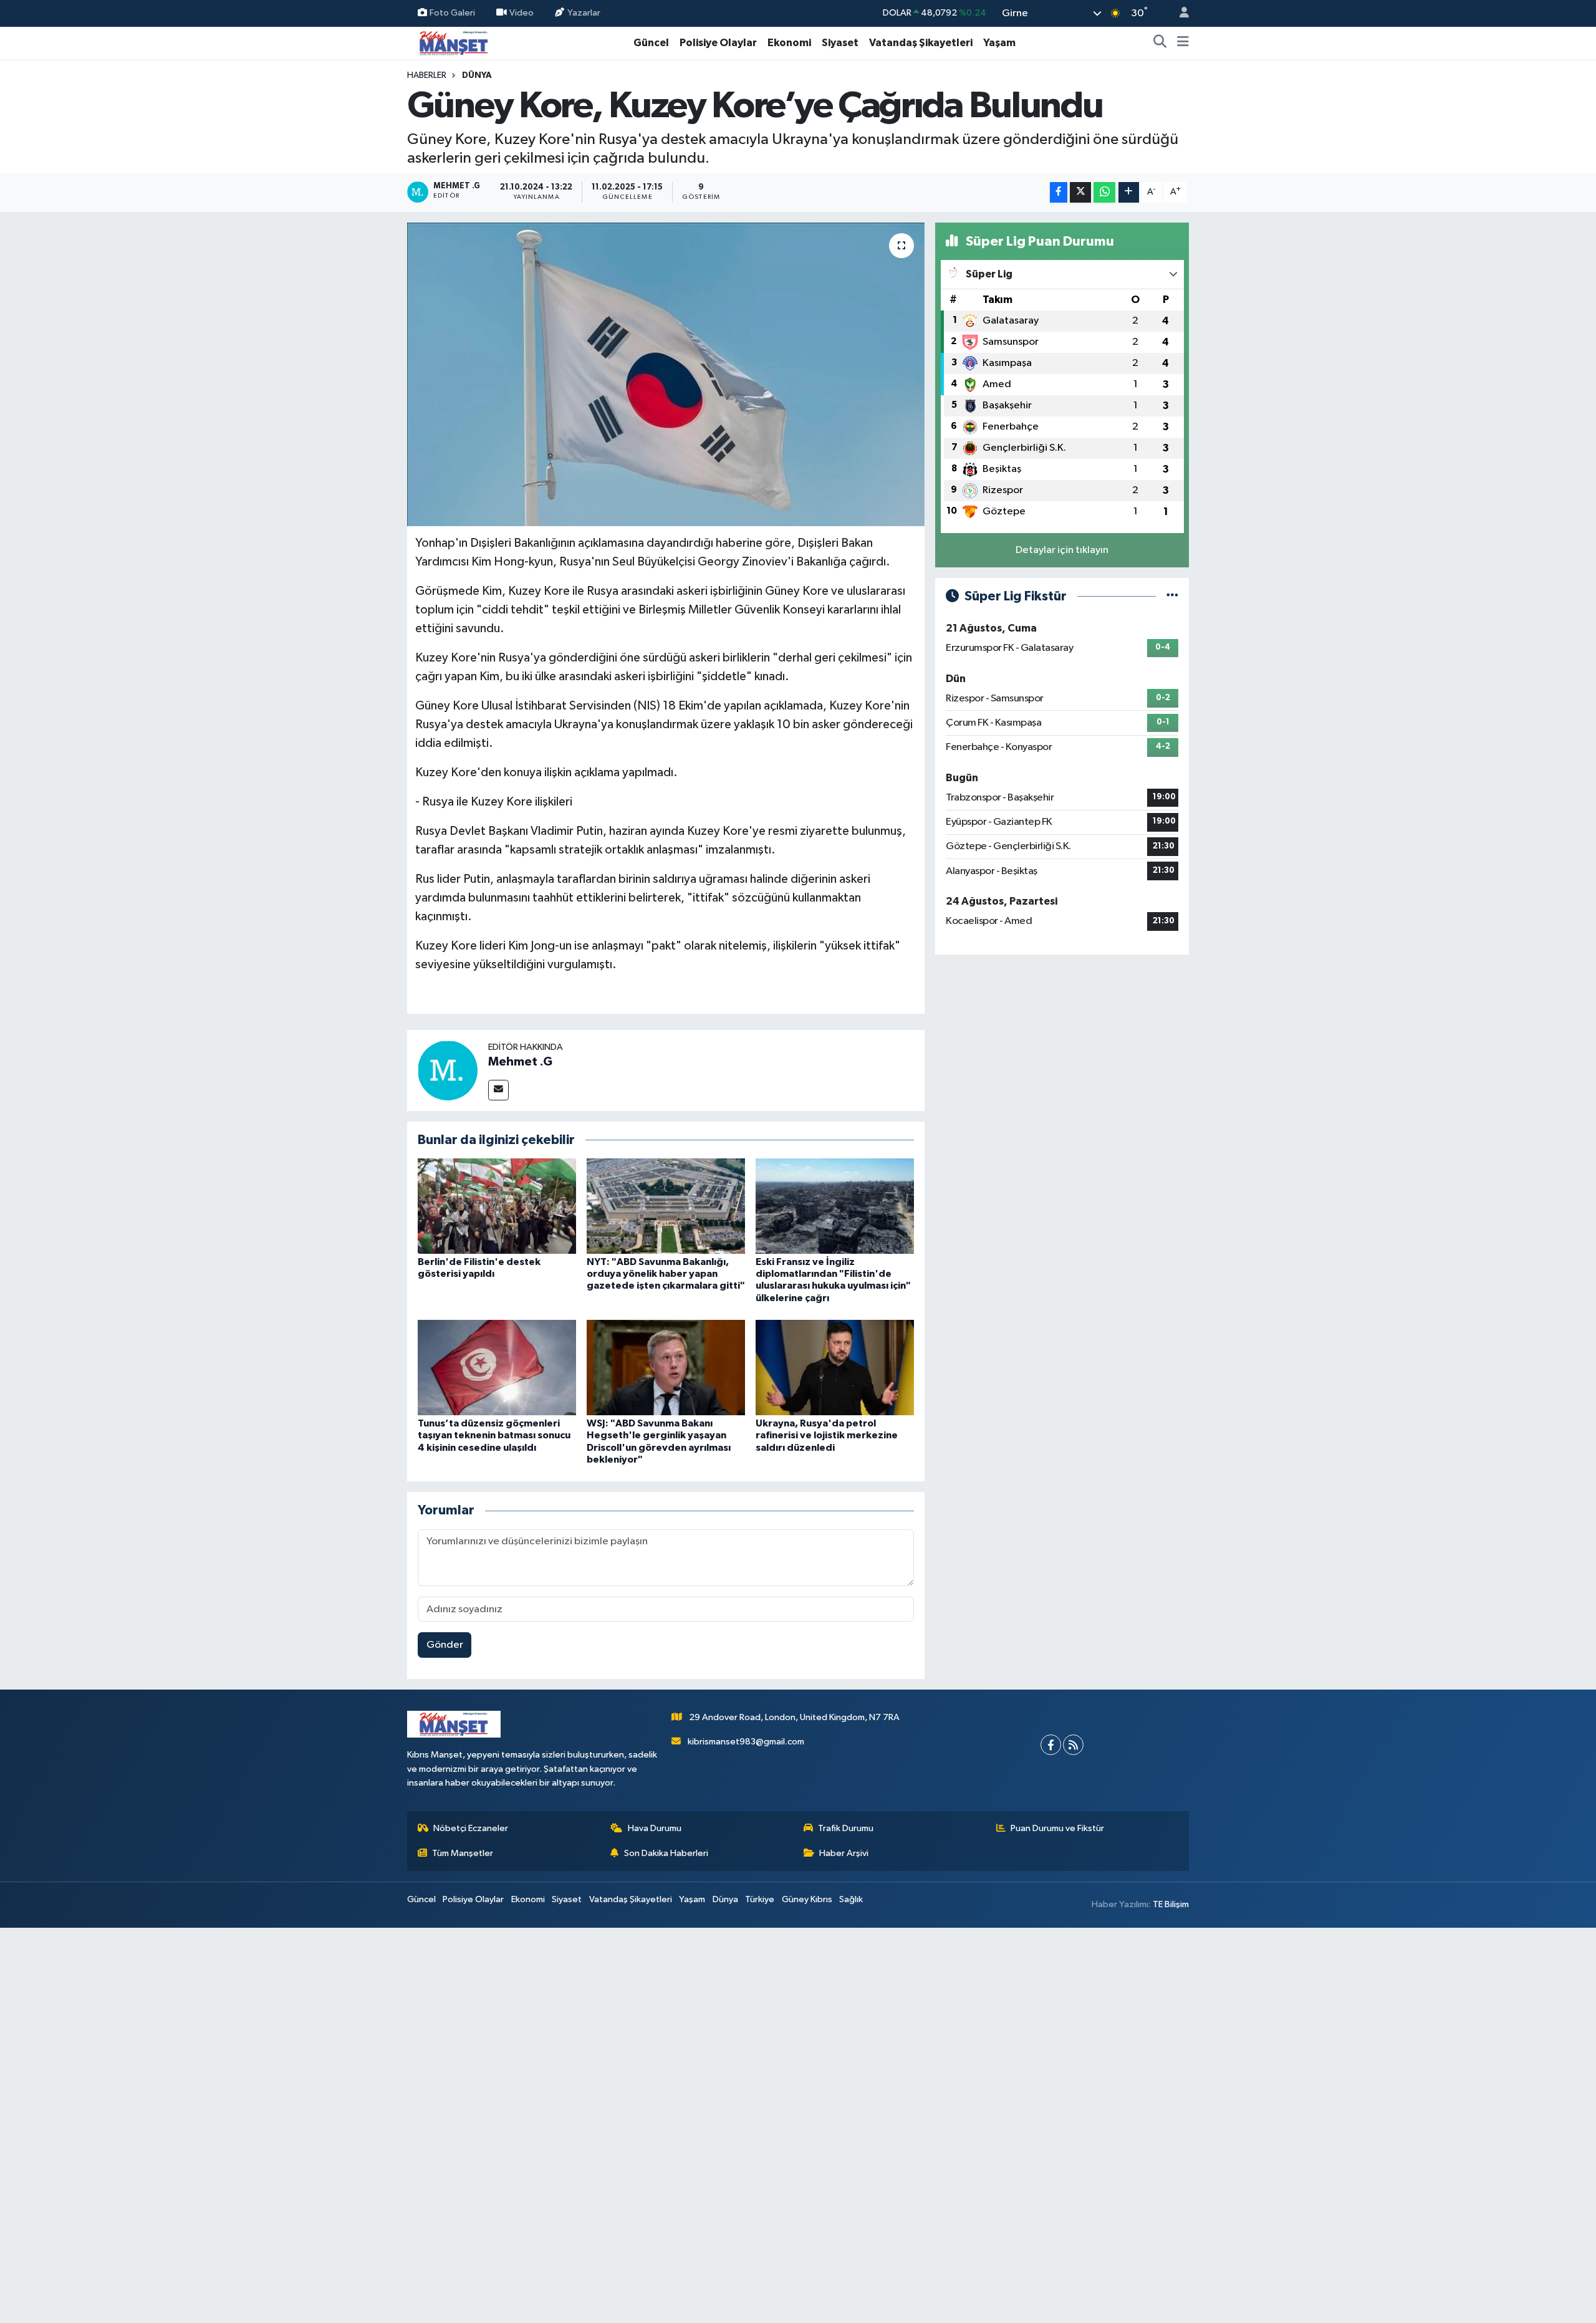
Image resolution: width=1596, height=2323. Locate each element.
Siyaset (840, 43)
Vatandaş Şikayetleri (921, 43)
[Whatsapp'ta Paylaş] (1104, 192)
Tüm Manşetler (463, 1853)
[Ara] (1160, 43)
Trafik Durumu (846, 1828)
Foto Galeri (452, 13)
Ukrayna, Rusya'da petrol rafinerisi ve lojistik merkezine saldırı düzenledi (827, 1435)
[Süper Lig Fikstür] (1172, 596)
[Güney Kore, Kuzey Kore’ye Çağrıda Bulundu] (666, 374)
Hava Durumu (655, 1828)
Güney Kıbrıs (807, 1899)
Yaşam (999, 43)
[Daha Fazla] (1129, 192)
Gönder (445, 1645)
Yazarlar (584, 13)
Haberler (427, 75)
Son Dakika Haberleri (666, 1853)
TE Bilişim (1171, 1904)
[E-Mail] (498, 1090)
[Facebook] (1051, 1745)
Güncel (651, 43)
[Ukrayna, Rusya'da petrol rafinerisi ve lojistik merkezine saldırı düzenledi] (835, 1368)
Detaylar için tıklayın (1062, 550)
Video (522, 13)
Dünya (477, 75)
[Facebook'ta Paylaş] (1059, 192)
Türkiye (760, 1899)
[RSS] (1073, 1745)
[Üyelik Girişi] (1179, 13)
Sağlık (851, 1899)
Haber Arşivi (844, 1853)
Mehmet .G (520, 1062)
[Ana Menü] (1183, 43)
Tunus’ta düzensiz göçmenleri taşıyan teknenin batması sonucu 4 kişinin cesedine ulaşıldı (494, 1435)
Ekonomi (789, 43)
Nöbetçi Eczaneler (471, 1828)
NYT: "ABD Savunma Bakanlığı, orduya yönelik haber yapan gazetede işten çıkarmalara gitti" (666, 1274)
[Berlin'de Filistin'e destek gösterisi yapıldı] (497, 1206)
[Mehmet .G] (448, 1070)
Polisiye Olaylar (718, 43)
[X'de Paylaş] (1080, 192)
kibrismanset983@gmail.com (746, 1742)
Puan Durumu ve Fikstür (1057, 1828)
